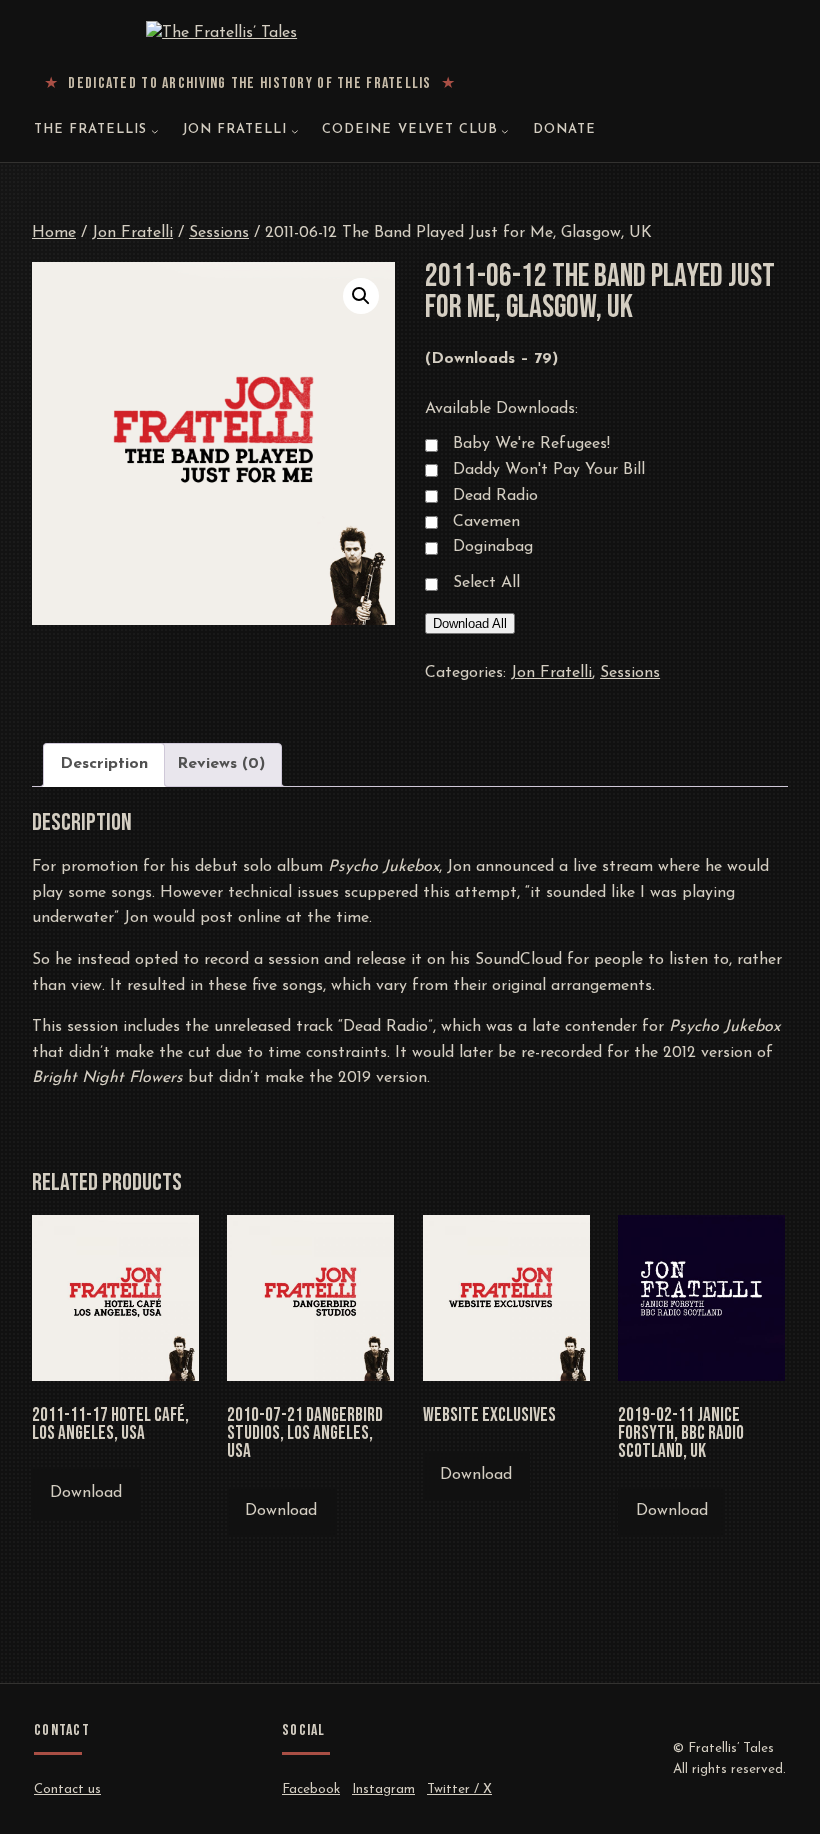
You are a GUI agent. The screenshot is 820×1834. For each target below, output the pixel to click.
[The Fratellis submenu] (155, 131)
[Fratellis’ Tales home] (250, 34)
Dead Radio (495, 496)
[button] (361, 296)
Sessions (219, 233)
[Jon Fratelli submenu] (295, 131)
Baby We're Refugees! (531, 444)
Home (54, 233)
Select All (486, 583)
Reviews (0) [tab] (221, 764)
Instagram (383, 1789)
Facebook (311, 1789)
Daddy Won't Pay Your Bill (549, 470)
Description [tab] (104, 764)
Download (86, 1493)
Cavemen (486, 522)
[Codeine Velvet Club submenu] (505, 131)
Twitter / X (459, 1789)
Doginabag (493, 547)
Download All (470, 623)
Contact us (67, 1789)
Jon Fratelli (132, 233)
